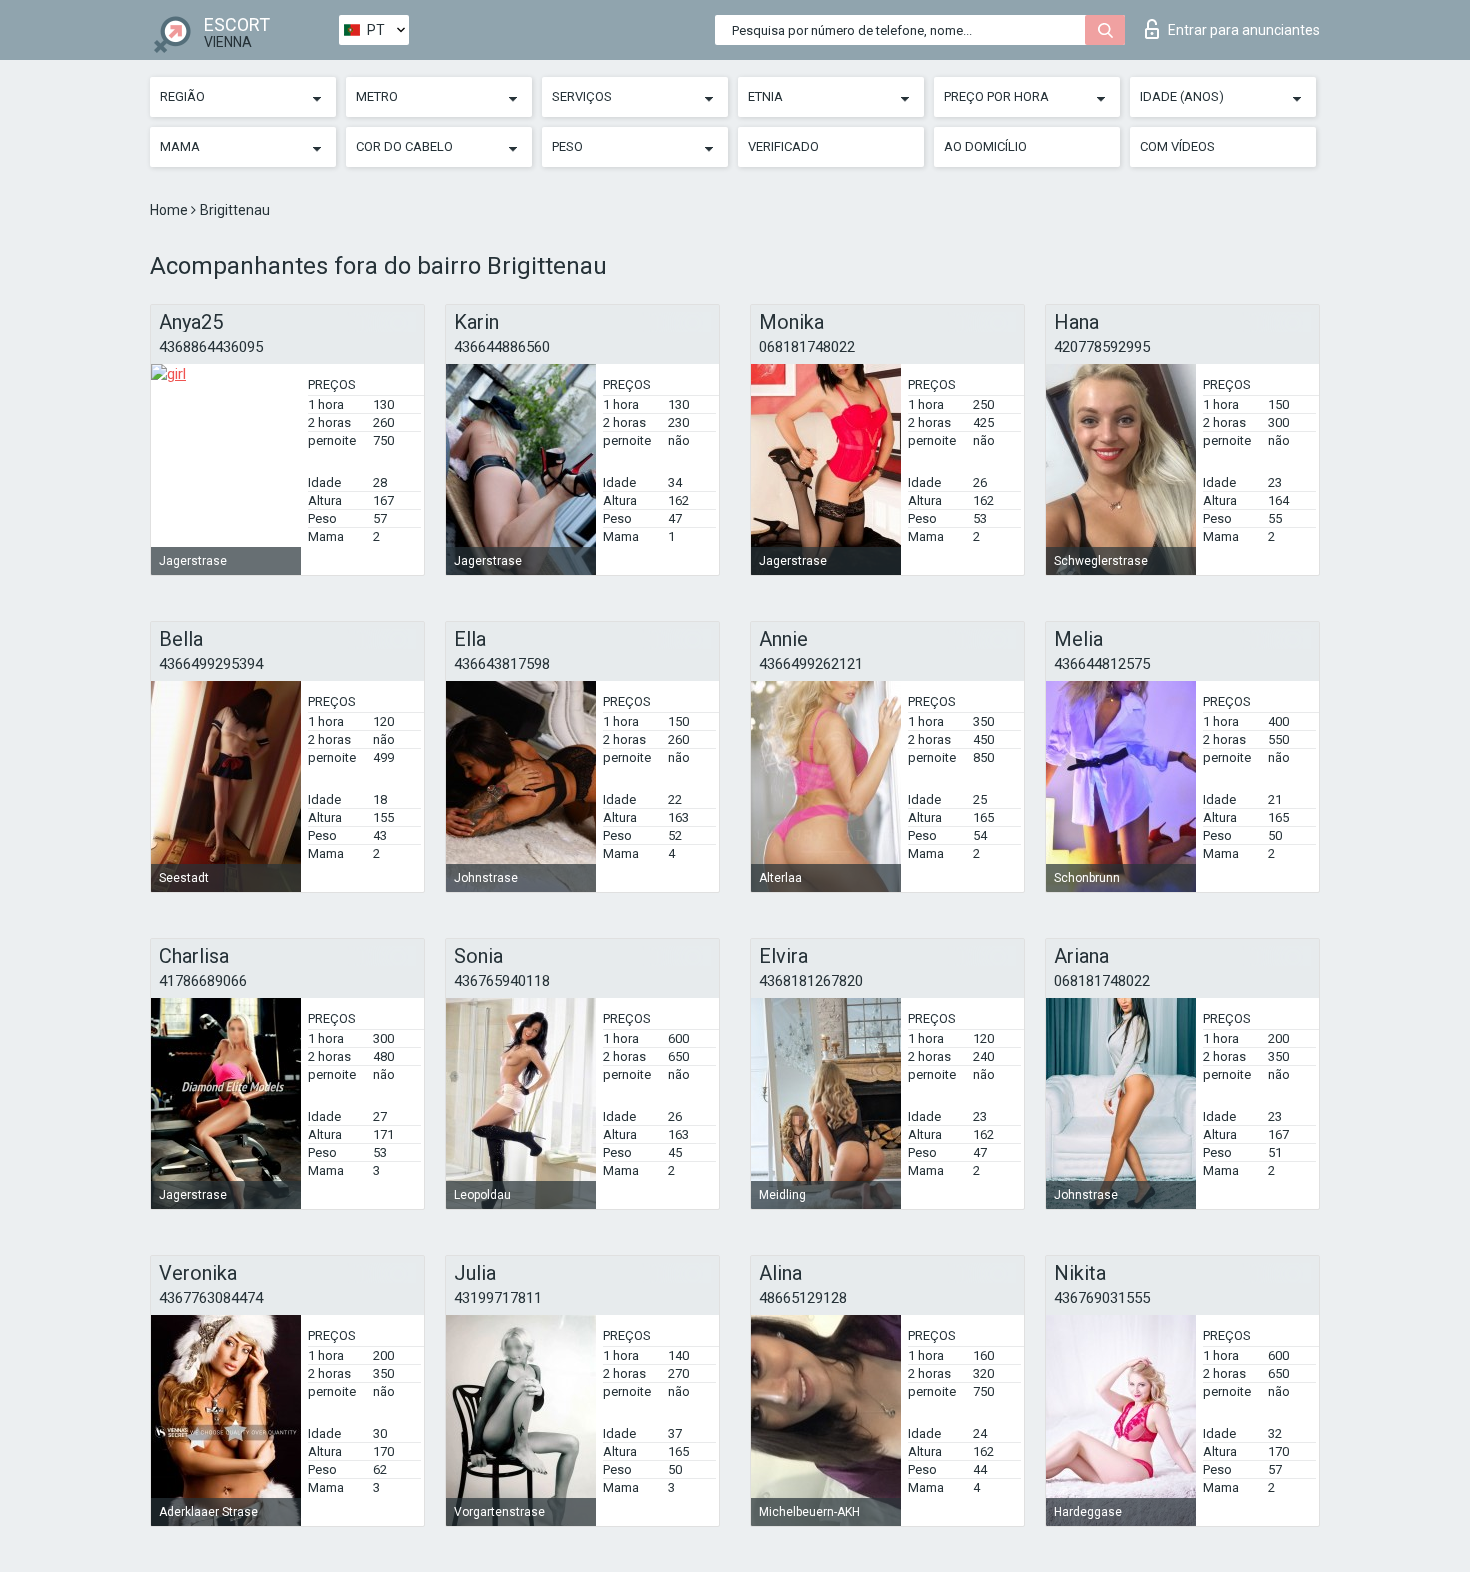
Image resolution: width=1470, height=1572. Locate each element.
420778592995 (1102, 347)
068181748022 (807, 347)
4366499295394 (211, 664)
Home (170, 210)
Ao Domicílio (985, 146)
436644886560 (502, 347)
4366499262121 (811, 664)
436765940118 (502, 981)
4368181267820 (811, 981)
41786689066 (203, 981)
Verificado (783, 146)
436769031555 (1102, 1298)
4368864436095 (211, 347)
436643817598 (502, 664)
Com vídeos (1177, 146)
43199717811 (498, 1298)
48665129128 (803, 1298)
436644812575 (1102, 664)
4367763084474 (211, 1298)
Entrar (1244, 30)
